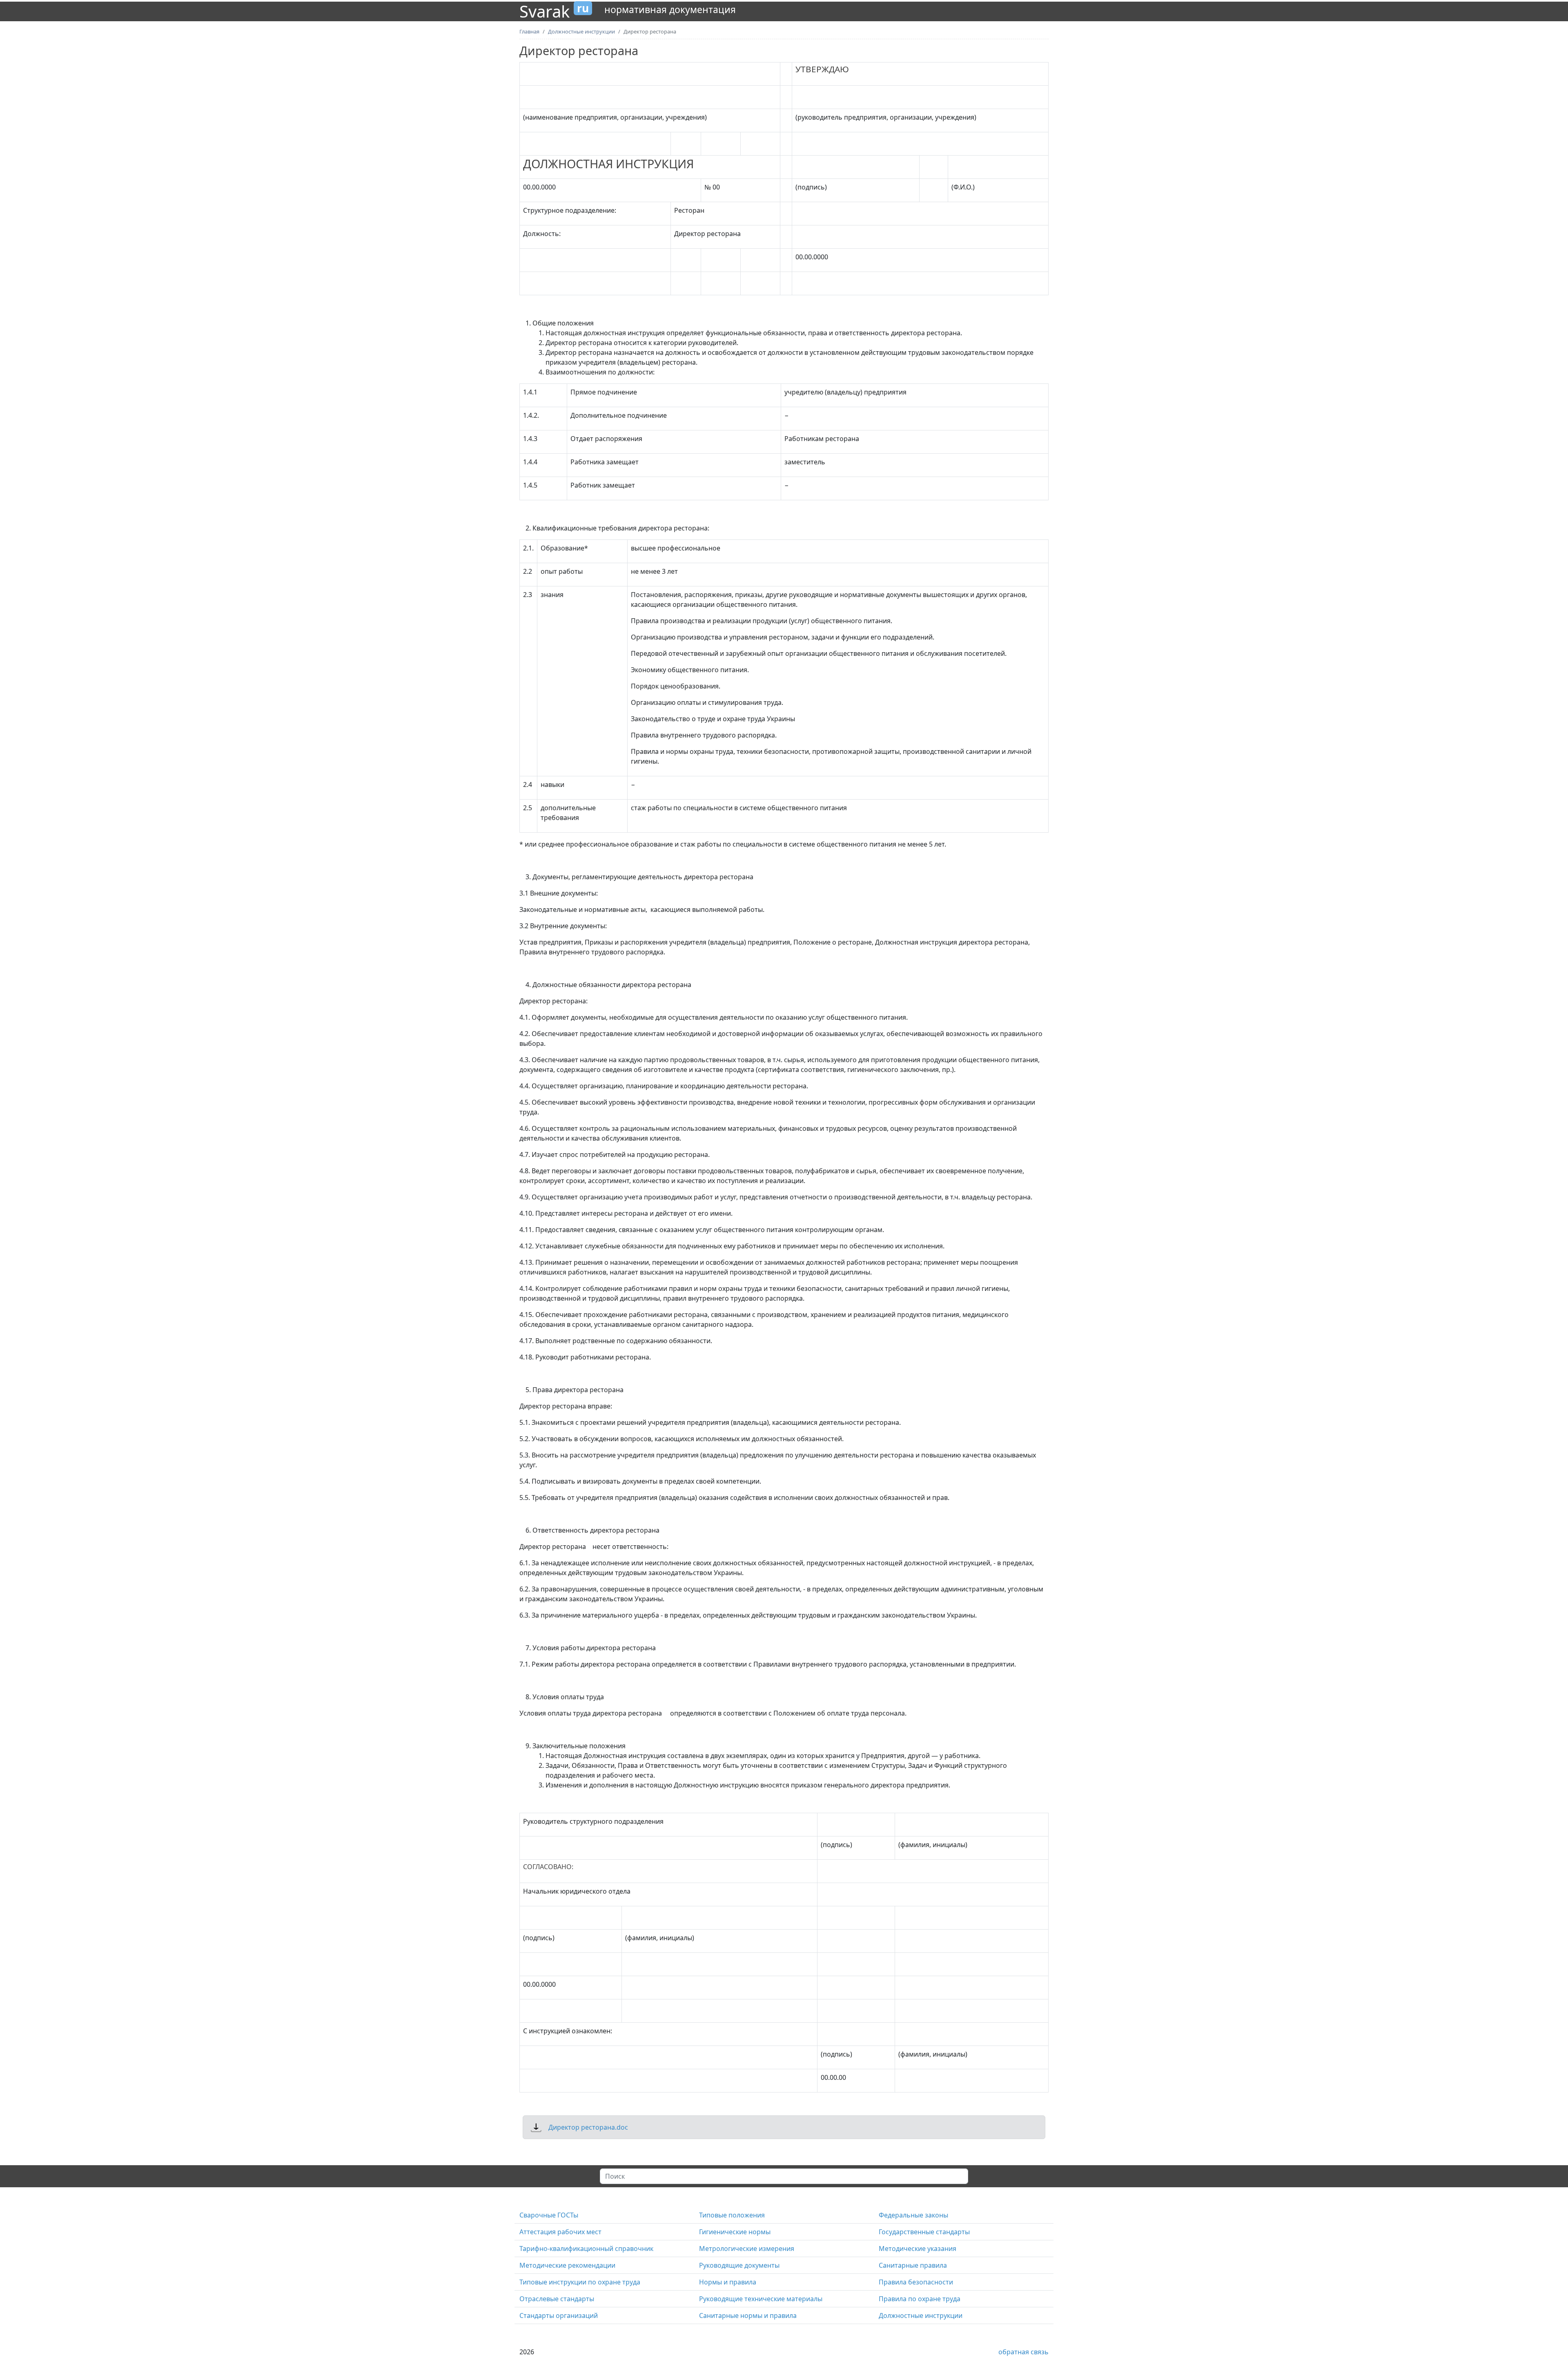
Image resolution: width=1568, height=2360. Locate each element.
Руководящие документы (739, 2265)
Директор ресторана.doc (588, 2127)
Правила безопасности (916, 2282)
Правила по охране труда (920, 2299)
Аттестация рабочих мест (560, 2232)
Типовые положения (732, 2215)
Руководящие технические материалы (761, 2299)
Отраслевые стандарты (557, 2299)
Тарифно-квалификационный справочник (586, 2249)
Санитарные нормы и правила (748, 2315)
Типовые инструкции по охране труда (580, 2282)
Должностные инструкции (921, 2315)
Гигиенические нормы (735, 2232)
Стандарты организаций (559, 2315)
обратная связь (1023, 2352)
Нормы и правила (728, 2282)
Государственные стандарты (924, 2232)
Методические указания (918, 2249)
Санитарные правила (913, 2265)
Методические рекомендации (567, 2265)
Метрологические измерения (747, 2249)
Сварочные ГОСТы (549, 2215)
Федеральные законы (913, 2215)
